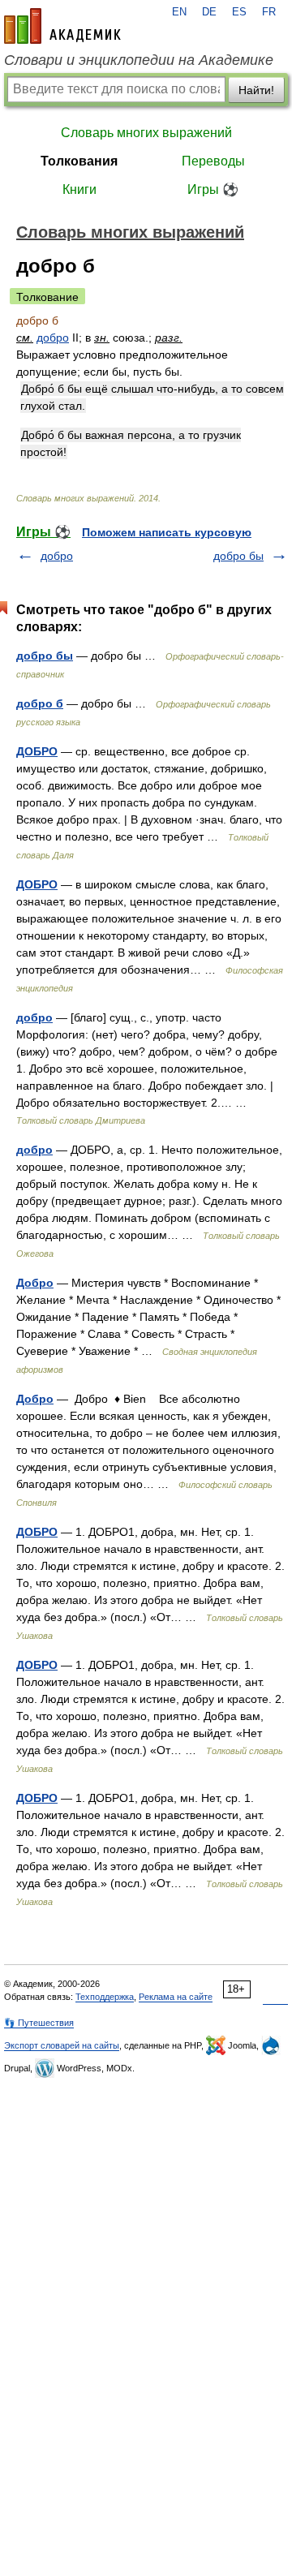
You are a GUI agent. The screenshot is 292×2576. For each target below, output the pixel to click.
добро (53, 338)
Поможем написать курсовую (167, 532)
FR (269, 12)
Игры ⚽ (213, 189)
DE (209, 12)
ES (239, 12)
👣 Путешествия (39, 2023)
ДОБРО (37, 751)
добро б (40, 703)
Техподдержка (105, 1997)
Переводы (213, 161)
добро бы (238, 556)
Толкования (79, 161)
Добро (35, 1283)
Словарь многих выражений (146, 133)
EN (179, 12)
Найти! (256, 90)
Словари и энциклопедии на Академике (139, 60)
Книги (79, 189)
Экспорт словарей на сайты (62, 2045)
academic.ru (62, 26)
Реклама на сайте (176, 1997)
